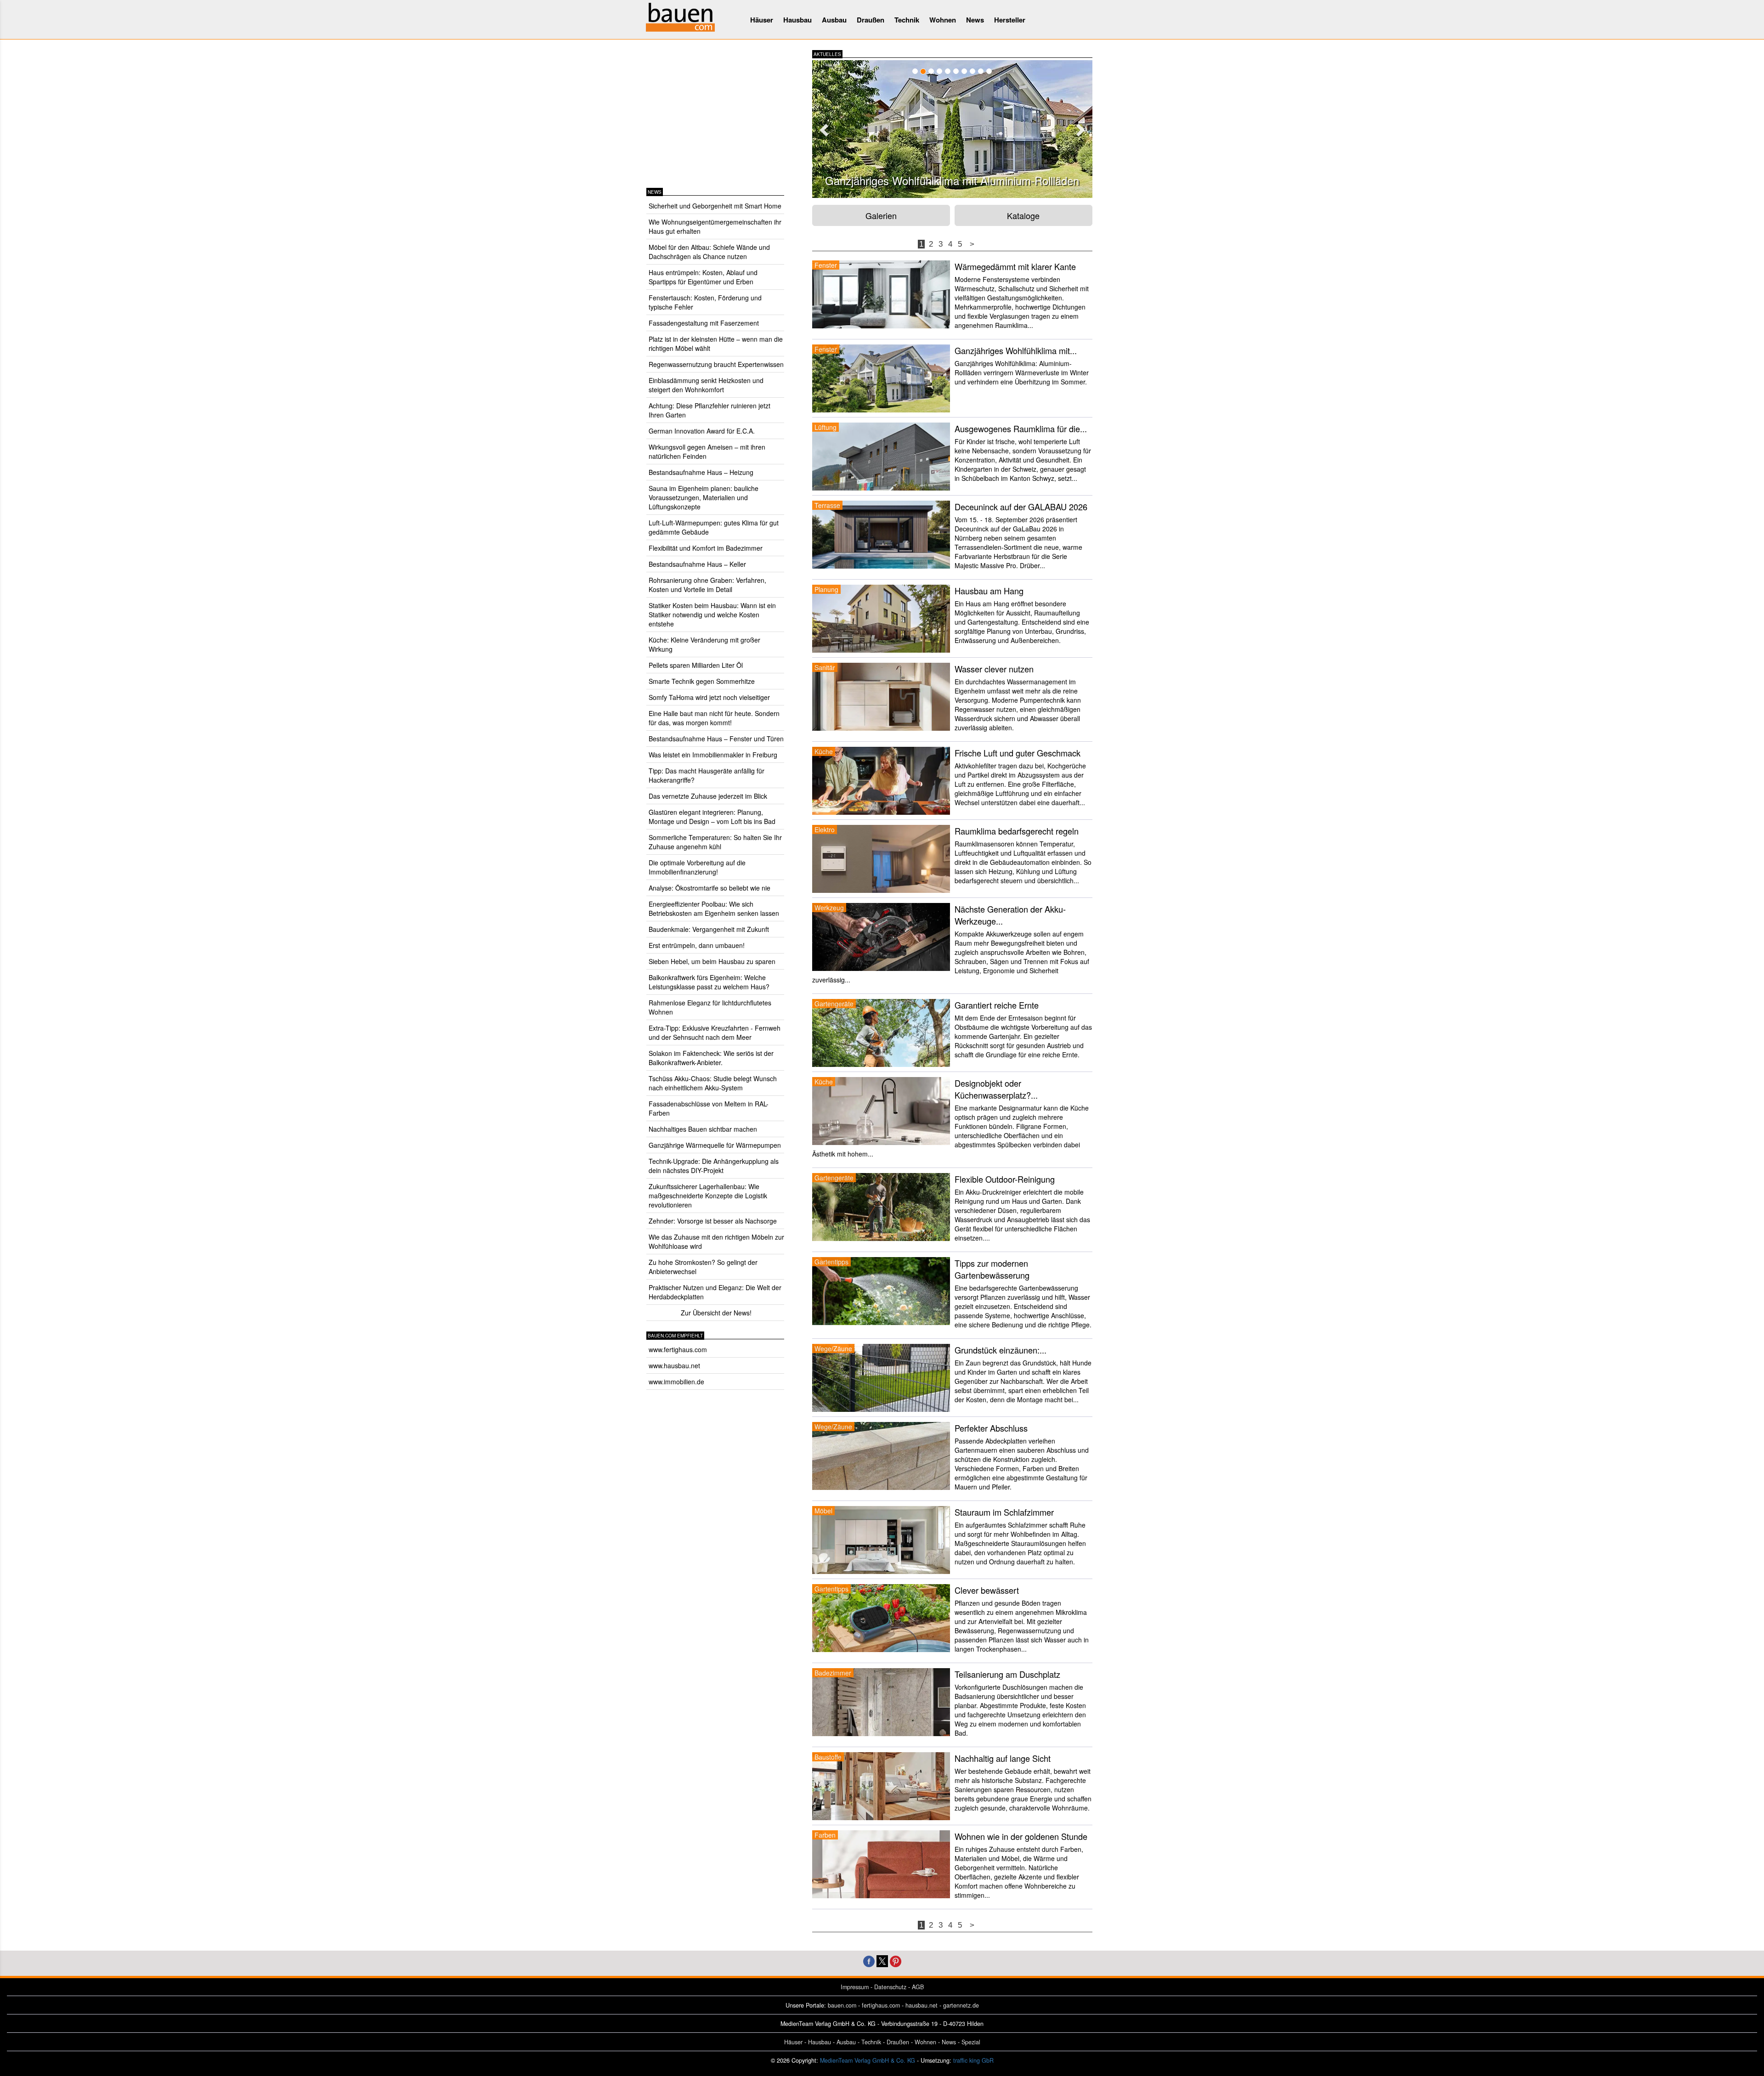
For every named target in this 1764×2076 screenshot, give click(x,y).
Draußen (871, 20)
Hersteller (1010, 20)
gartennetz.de (961, 2005)
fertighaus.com (881, 2005)
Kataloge (1023, 215)
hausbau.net (922, 2005)
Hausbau (797, 20)
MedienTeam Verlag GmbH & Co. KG (868, 2060)
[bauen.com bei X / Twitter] (882, 1960)
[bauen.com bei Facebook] (869, 1960)
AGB (918, 1987)
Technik (907, 20)
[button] (823, 127)
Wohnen (943, 20)
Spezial (971, 2042)
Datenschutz (890, 1987)
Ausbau (834, 20)
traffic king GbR (973, 2060)
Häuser (762, 20)
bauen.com (842, 2005)
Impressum (855, 1987)
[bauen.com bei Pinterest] (896, 1960)
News (975, 20)
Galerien (881, 215)
